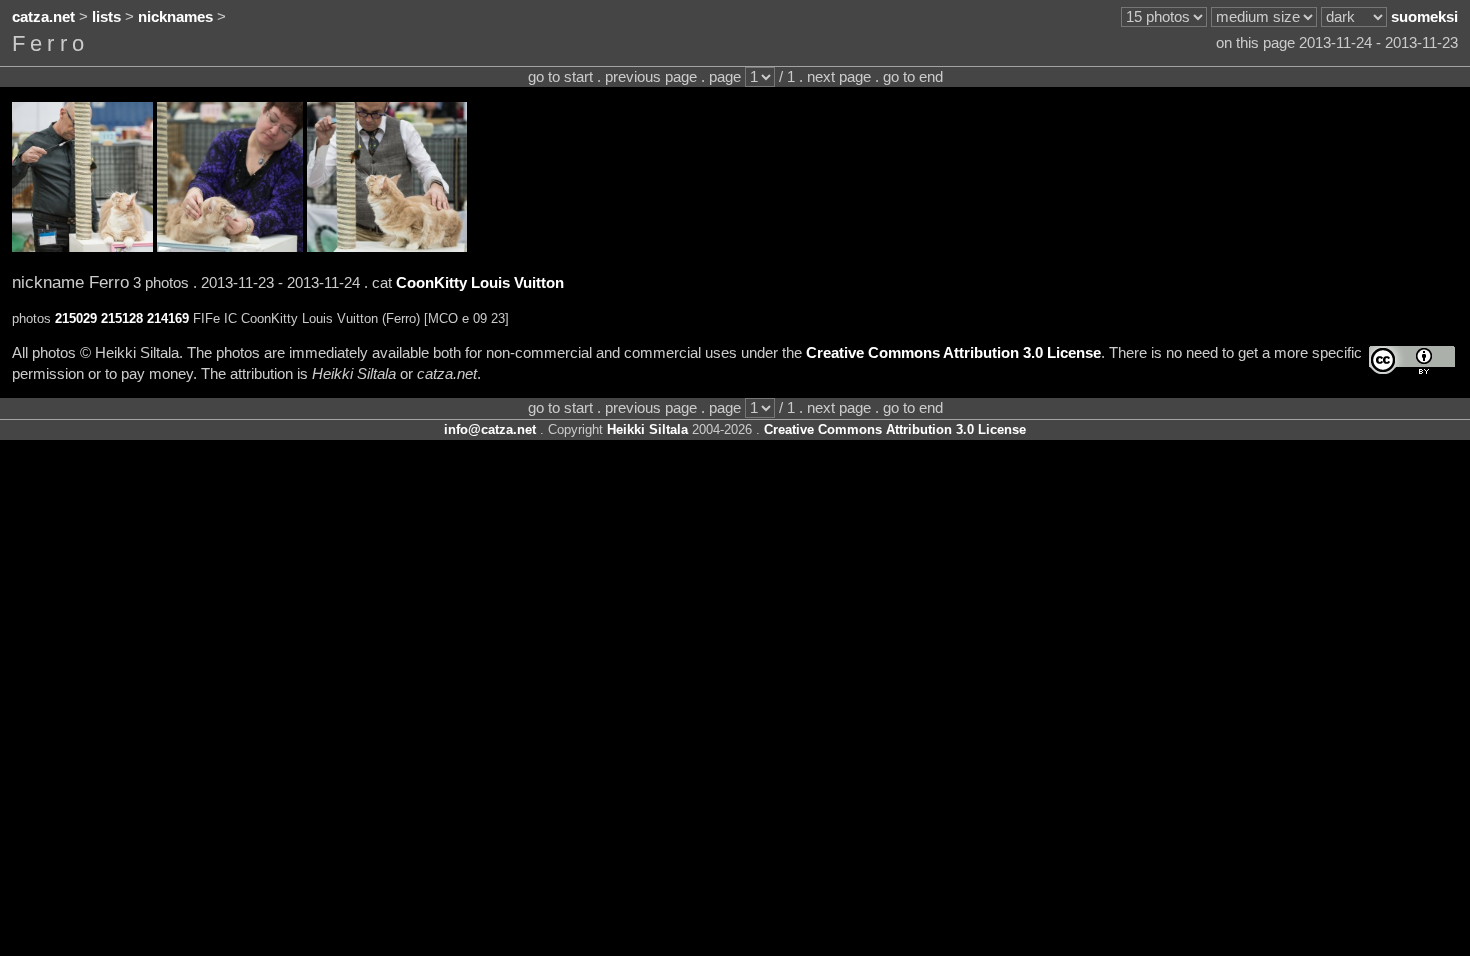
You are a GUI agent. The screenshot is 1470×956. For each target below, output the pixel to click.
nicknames (175, 17)
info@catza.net (490, 429)
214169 (168, 318)
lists (106, 17)
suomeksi (1424, 17)
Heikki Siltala (647, 429)
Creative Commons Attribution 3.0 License (953, 353)
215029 (76, 318)
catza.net (43, 17)
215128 (122, 318)
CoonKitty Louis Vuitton (480, 283)
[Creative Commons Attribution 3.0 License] (1412, 360)
